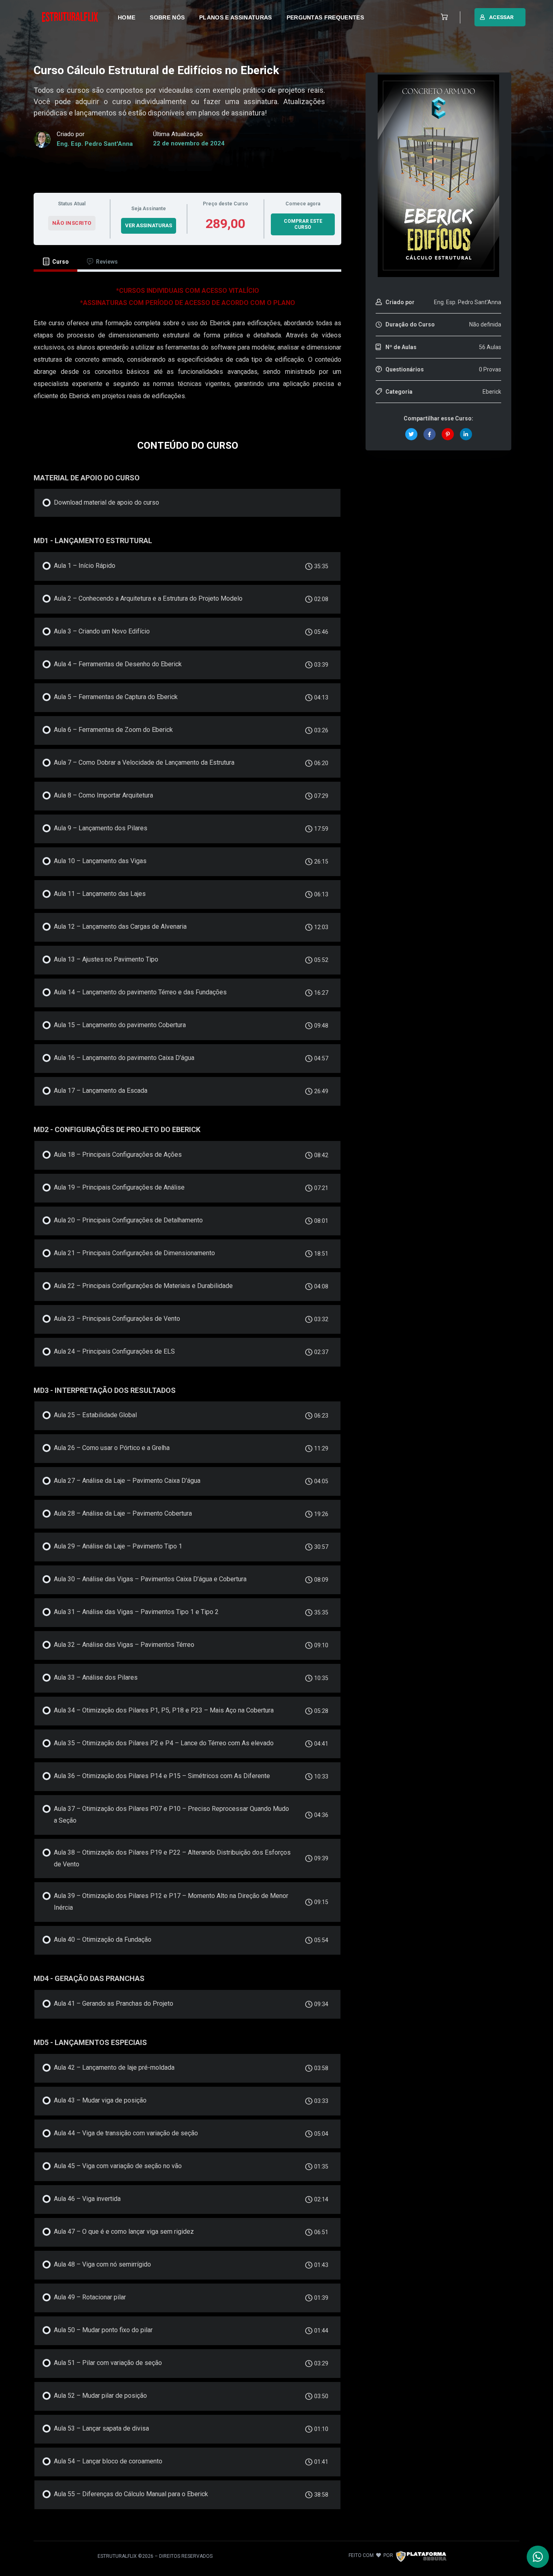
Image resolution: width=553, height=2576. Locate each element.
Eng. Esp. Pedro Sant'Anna (95, 144)
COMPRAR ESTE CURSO (303, 224)
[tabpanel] (187, 348)
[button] (442, 17)
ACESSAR (501, 17)
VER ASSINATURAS (149, 225)
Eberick (492, 392)
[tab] (55, 262)
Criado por (400, 302)
